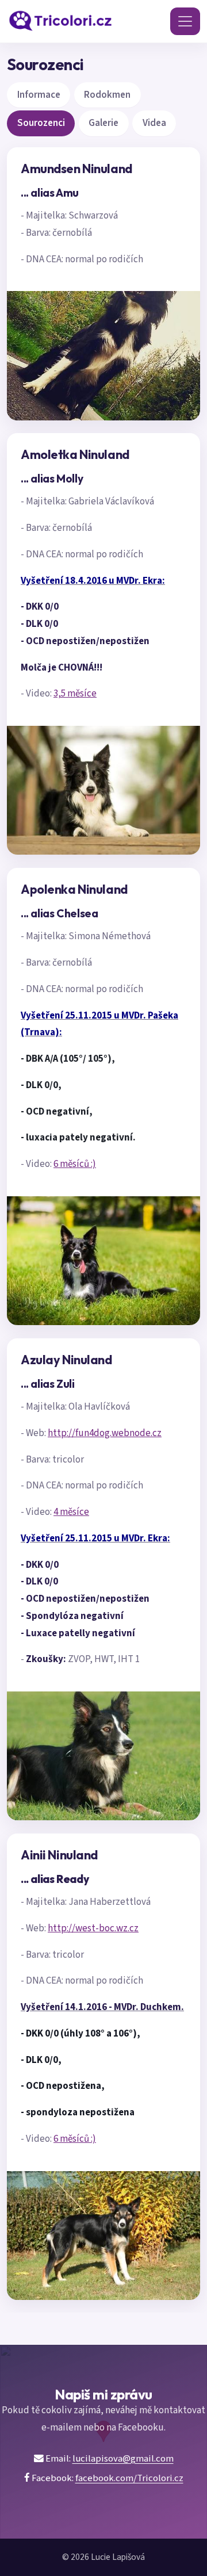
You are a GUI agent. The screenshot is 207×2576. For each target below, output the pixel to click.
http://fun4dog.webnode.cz (105, 1433)
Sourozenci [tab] (41, 123)
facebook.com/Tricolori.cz (129, 2478)
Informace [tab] (39, 95)
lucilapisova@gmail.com (123, 2459)
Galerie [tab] (103, 123)
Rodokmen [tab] (107, 95)
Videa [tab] (154, 123)
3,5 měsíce (75, 694)
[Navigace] (185, 21)
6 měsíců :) (75, 1164)
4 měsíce (71, 1512)
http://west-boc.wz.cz (93, 1928)
